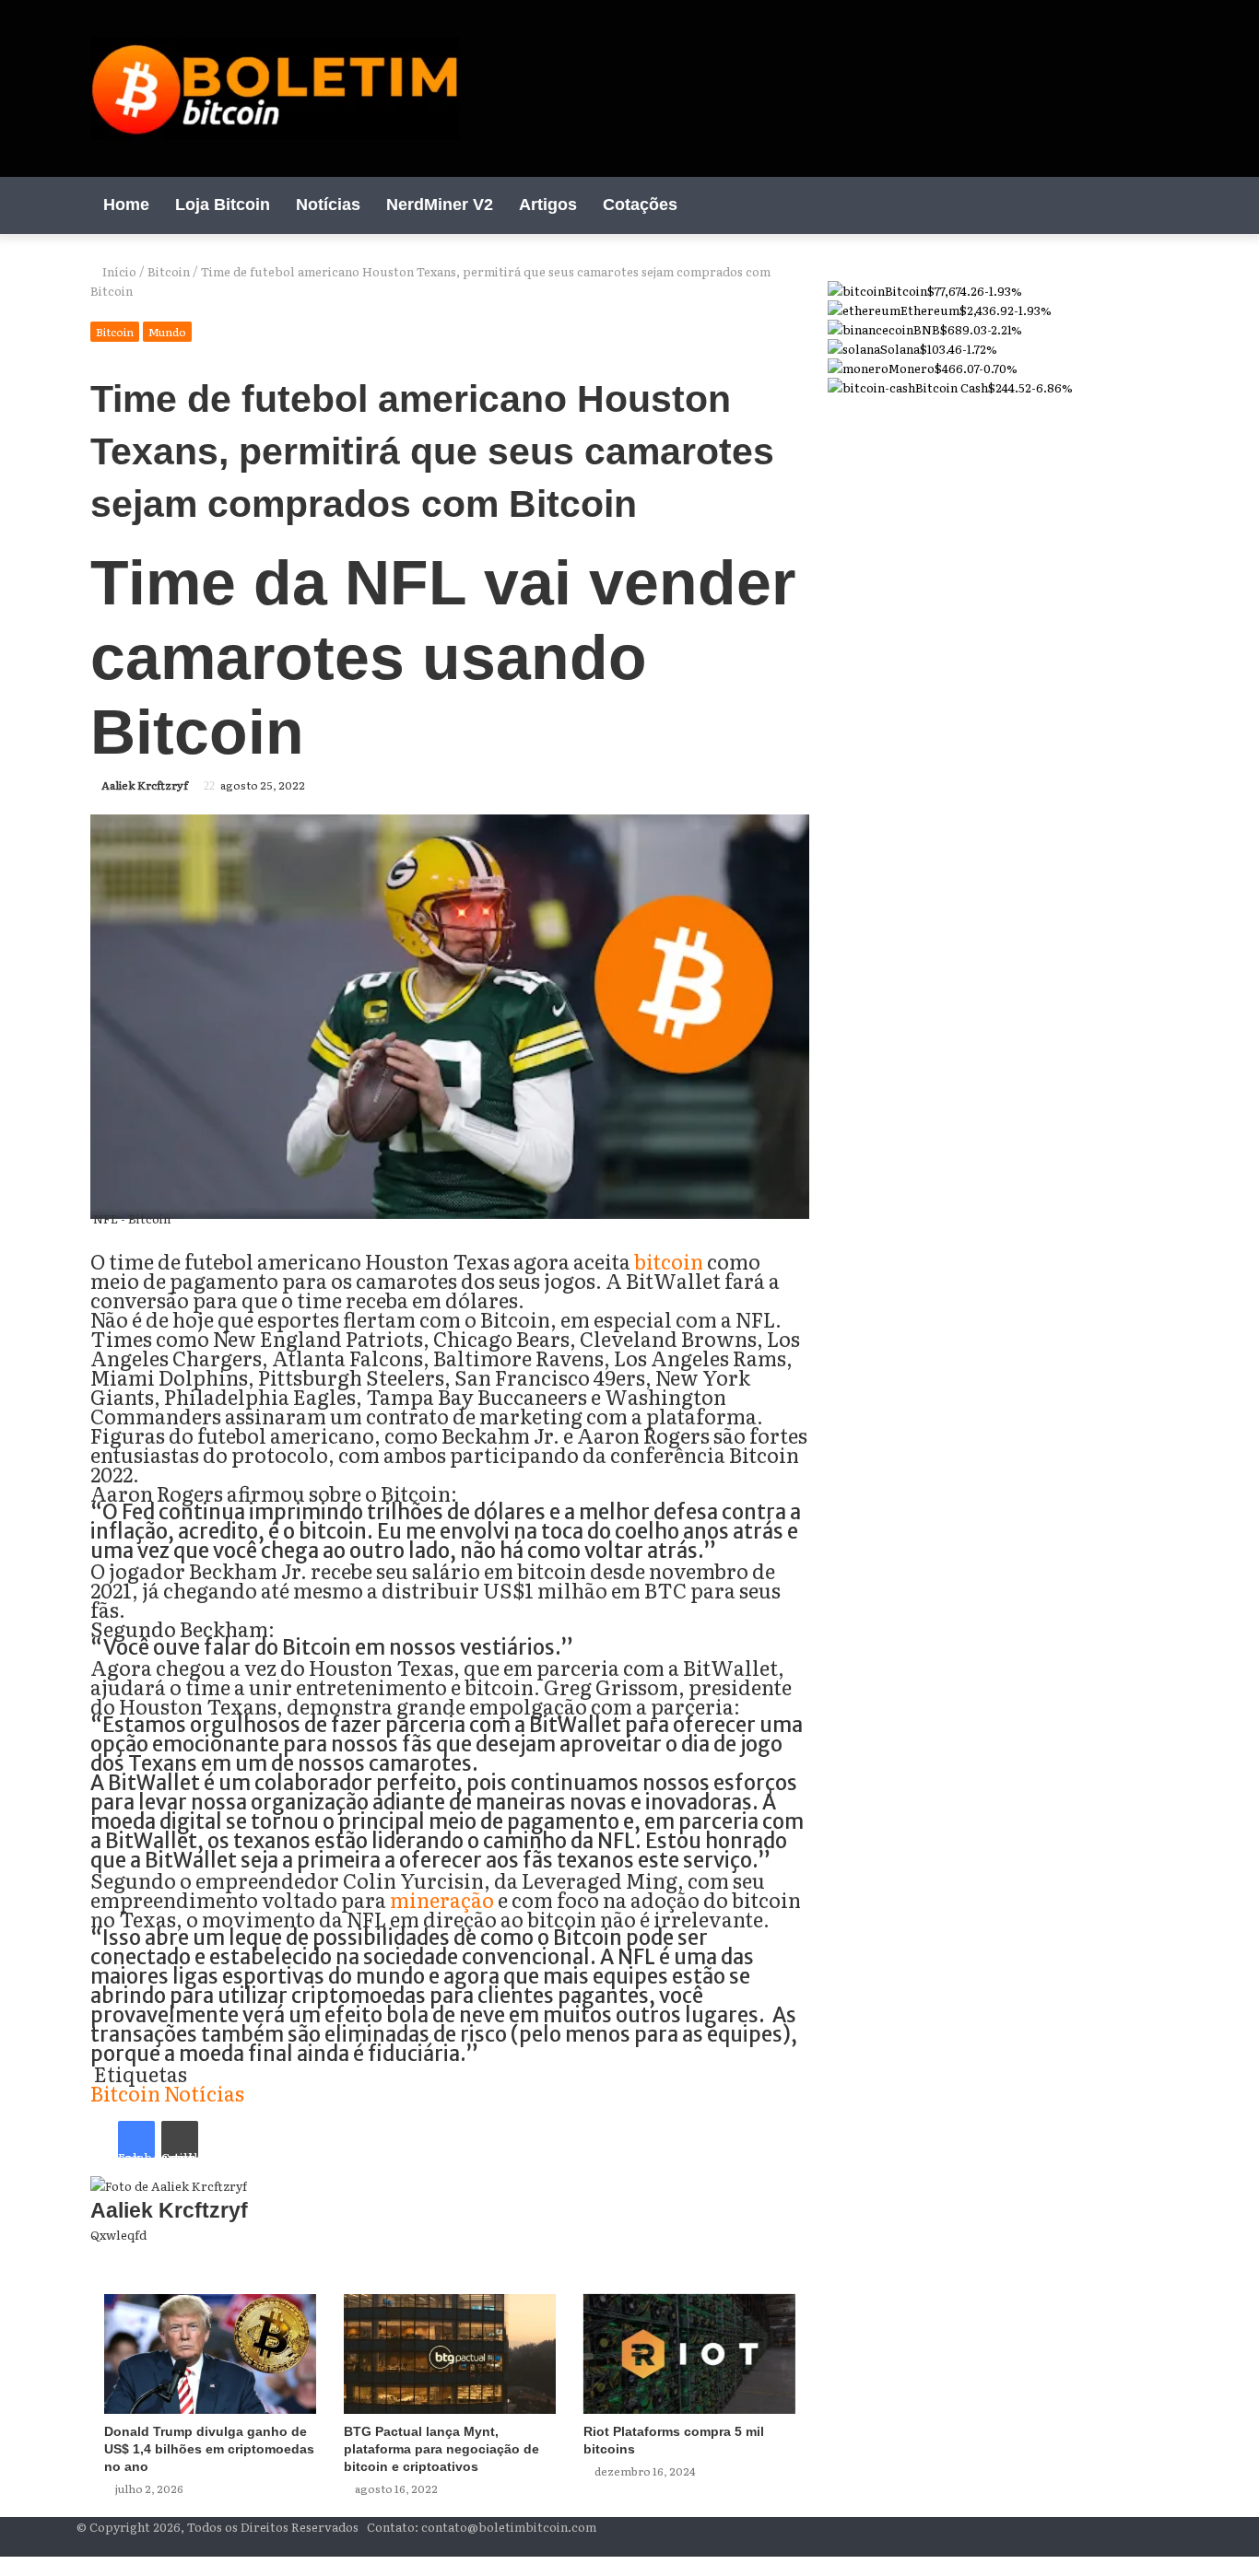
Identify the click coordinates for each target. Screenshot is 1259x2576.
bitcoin (669, 1261)
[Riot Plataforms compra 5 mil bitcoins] (689, 2354)
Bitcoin (169, 271)
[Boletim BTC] (275, 88)
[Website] (805, 2254)
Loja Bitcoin (223, 205)
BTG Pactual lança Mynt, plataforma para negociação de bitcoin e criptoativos (441, 2449)
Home (126, 205)
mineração (442, 1899)
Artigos (548, 205)
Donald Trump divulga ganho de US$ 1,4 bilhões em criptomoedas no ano (209, 2449)
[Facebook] (1072, 205)
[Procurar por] (1155, 205)
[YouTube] (1100, 205)
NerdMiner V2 (440, 205)
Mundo (167, 332)
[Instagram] (1127, 205)
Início (118, 271)
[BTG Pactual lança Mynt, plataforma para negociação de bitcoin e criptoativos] (450, 2354)
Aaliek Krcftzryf (145, 785)
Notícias (328, 205)
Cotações (640, 205)
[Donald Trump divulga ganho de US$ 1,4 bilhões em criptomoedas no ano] (210, 2354)
